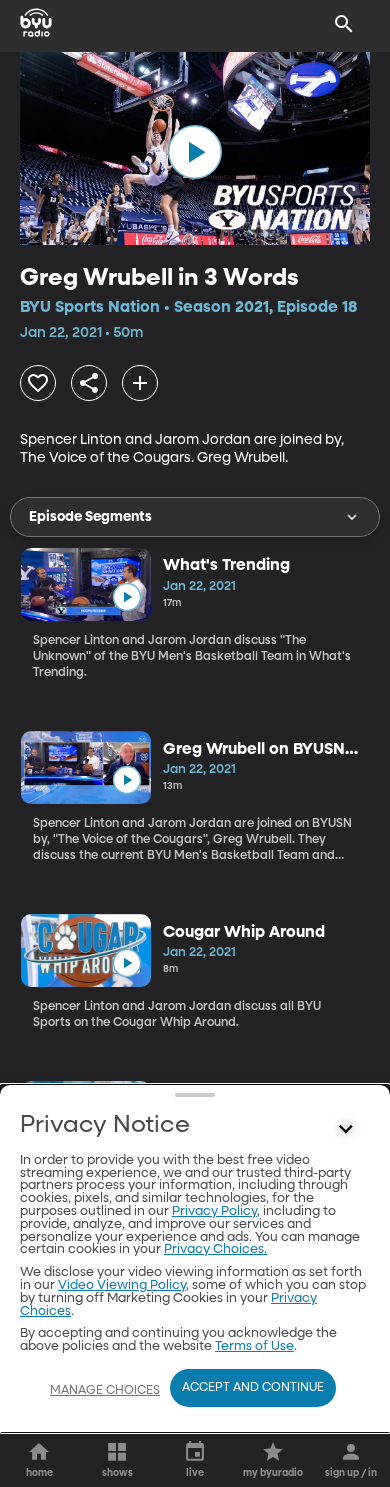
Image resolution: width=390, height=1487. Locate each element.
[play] (195, 152)
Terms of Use (254, 1346)
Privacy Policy (214, 1211)
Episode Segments (90, 517)
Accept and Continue (253, 1388)
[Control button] (346, 1130)
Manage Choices (105, 1391)
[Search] (344, 24)
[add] (140, 383)
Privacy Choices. (215, 1249)
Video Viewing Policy (122, 1285)
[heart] (38, 383)
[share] (89, 383)
